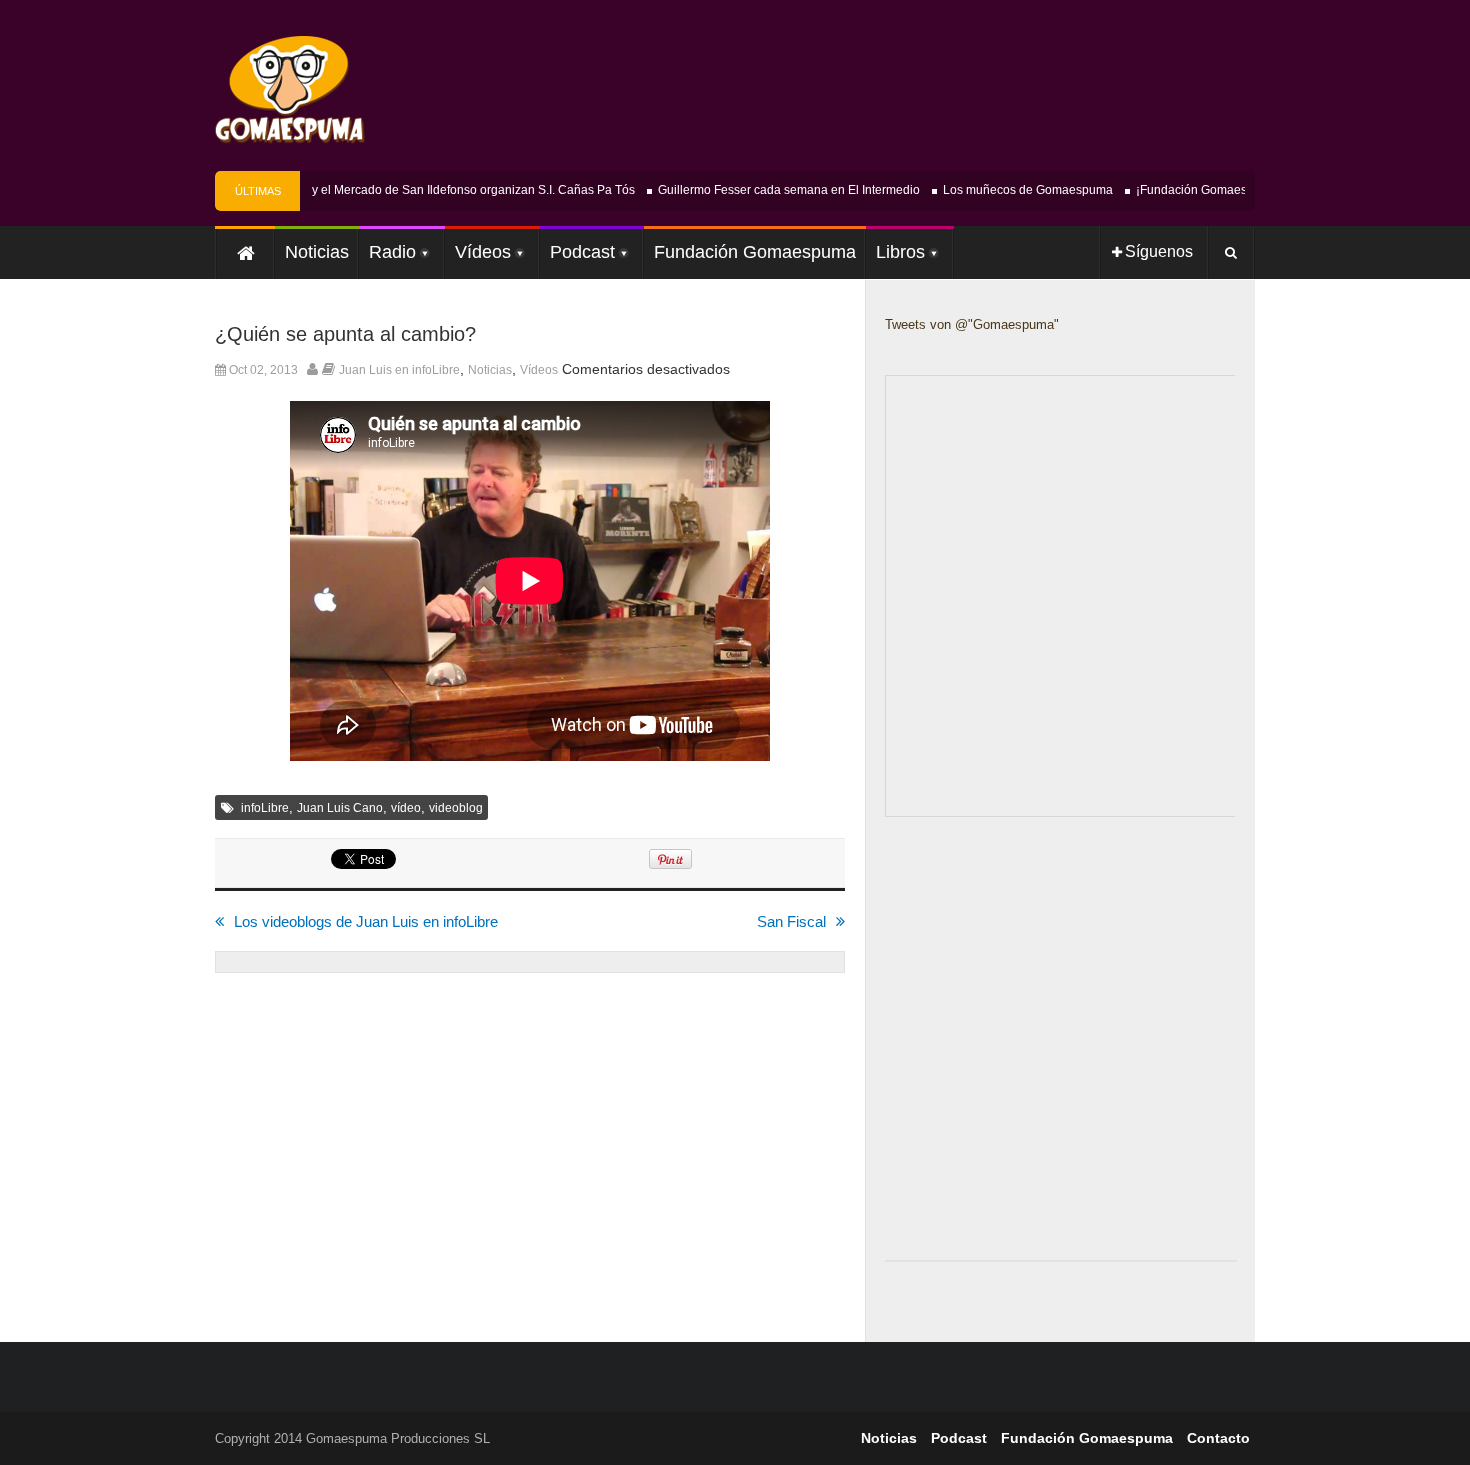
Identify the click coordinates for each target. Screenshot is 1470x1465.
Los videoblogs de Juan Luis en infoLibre (366, 921)
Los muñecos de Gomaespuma (1017, 190)
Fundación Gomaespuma (1087, 1438)
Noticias (490, 370)
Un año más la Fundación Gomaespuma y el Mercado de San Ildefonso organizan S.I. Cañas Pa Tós (351, 190)
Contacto (1218, 1438)
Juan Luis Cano (340, 808)
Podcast (959, 1438)
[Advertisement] (1035, 1069)
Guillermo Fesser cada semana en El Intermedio (778, 190)
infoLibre (265, 808)
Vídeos (539, 370)
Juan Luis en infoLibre (399, 370)
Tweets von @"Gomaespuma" (972, 324)
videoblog (456, 808)
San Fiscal (791, 921)
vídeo (406, 808)
